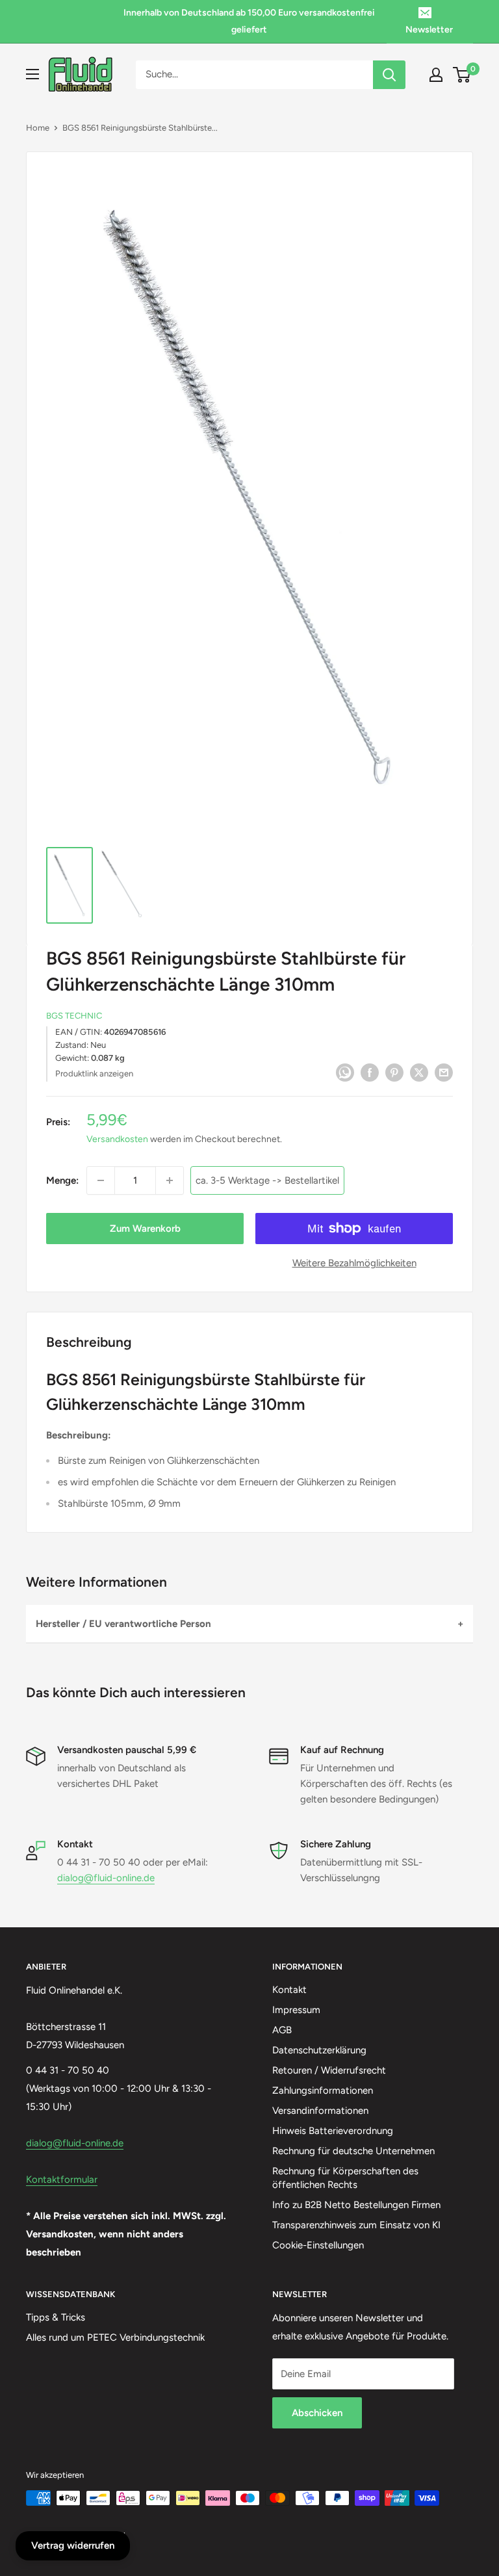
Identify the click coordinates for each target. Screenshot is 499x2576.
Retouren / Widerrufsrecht (329, 2070)
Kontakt (289, 1990)
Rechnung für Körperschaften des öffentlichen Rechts (345, 2178)
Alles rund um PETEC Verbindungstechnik (115, 2337)
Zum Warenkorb (145, 1229)
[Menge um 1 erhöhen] (170, 1180)
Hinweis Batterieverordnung (333, 2131)
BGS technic (74, 1016)
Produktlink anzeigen (94, 1073)
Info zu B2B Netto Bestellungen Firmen (356, 2205)
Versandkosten (117, 1139)
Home (38, 128)
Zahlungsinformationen (323, 2090)
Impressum (296, 2010)
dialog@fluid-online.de (106, 1878)
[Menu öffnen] (32, 74)
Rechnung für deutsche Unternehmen (353, 2151)
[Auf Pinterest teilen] (394, 1072)
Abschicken (317, 2413)
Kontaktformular (62, 2179)
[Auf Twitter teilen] (419, 1072)
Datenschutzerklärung (319, 2050)
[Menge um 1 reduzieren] (101, 1180)
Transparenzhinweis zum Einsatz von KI (356, 2225)
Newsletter (429, 30)
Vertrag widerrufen (73, 2545)
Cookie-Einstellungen (318, 2245)
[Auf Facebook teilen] (370, 1072)
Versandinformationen (320, 2111)
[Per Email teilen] (444, 1072)
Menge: (62, 1180)
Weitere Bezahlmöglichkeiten (354, 1263)
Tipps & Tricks (56, 2317)
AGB (282, 2030)
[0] (462, 75)
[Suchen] (389, 75)
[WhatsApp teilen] (345, 1072)
